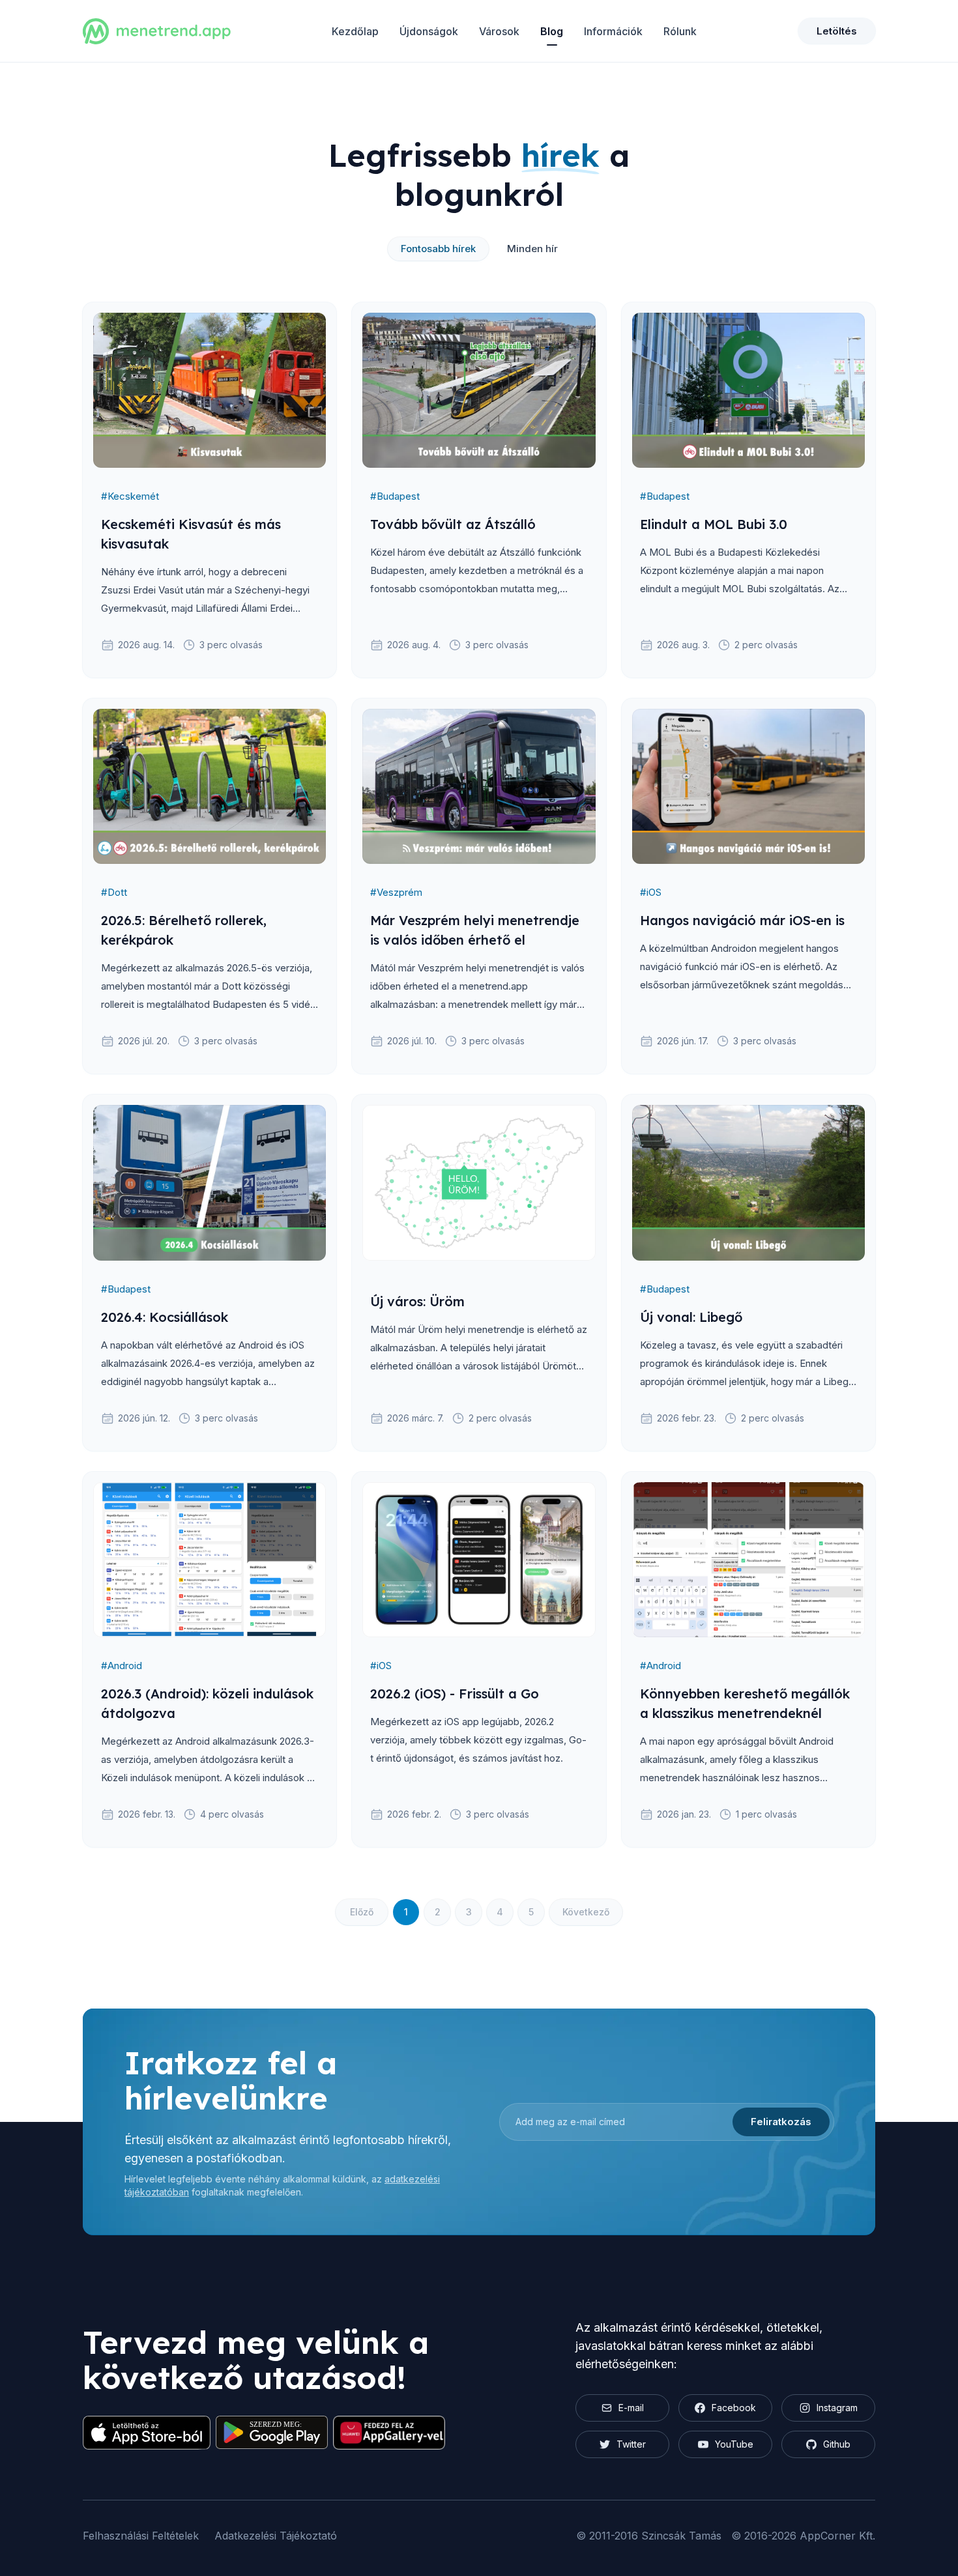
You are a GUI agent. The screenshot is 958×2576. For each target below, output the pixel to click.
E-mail (631, 2408)
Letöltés (837, 31)
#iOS (651, 892)
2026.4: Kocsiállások (165, 1317)
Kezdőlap (355, 31)
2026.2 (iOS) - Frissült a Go (455, 1694)
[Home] (157, 31)
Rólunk (680, 31)
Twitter (631, 2444)
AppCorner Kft (836, 2536)
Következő (586, 1912)
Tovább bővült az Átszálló (453, 524)
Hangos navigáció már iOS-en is (742, 920)
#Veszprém (396, 892)
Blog (552, 31)
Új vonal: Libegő (691, 1317)
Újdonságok (429, 31)
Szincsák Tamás (681, 2536)
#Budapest (395, 496)
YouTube (734, 2444)
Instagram (837, 2408)
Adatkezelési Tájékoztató (276, 2536)
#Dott (114, 892)
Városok (499, 31)
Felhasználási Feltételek (141, 2536)
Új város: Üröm (417, 1301)
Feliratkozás (781, 2122)
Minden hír (532, 249)
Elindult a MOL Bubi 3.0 (714, 524)
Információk (613, 31)
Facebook (734, 2408)
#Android (122, 1666)
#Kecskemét (130, 496)
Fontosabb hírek (438, 249)
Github (837, 2444)
